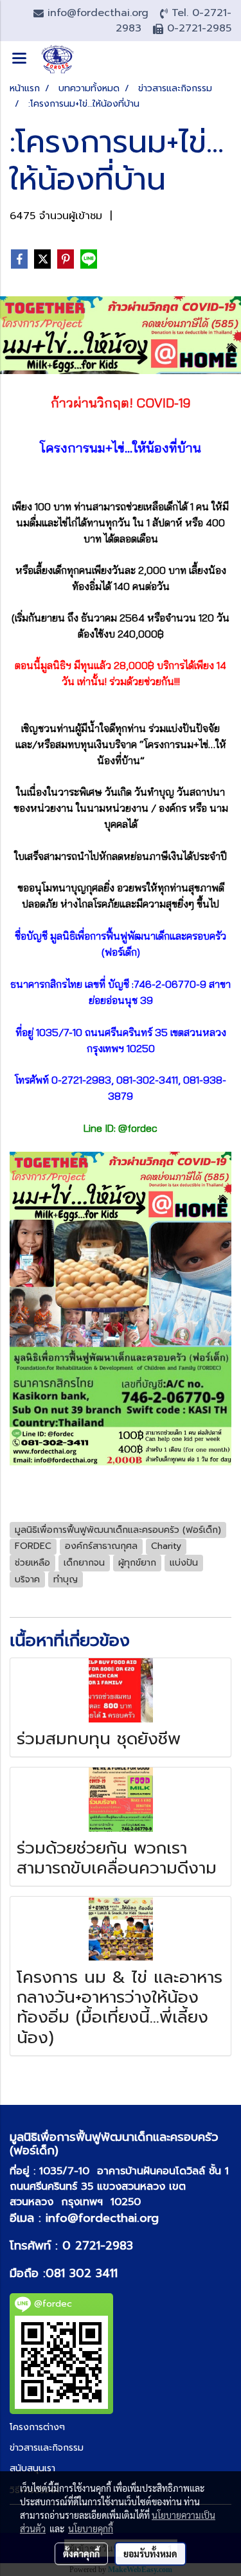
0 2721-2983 (98, 2246)
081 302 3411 (82, 2273)
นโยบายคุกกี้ (91, 2528)
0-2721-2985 (199, 28)
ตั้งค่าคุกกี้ (81, 2554)
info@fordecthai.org (102, 2218)
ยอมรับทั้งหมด (150, 2554)
